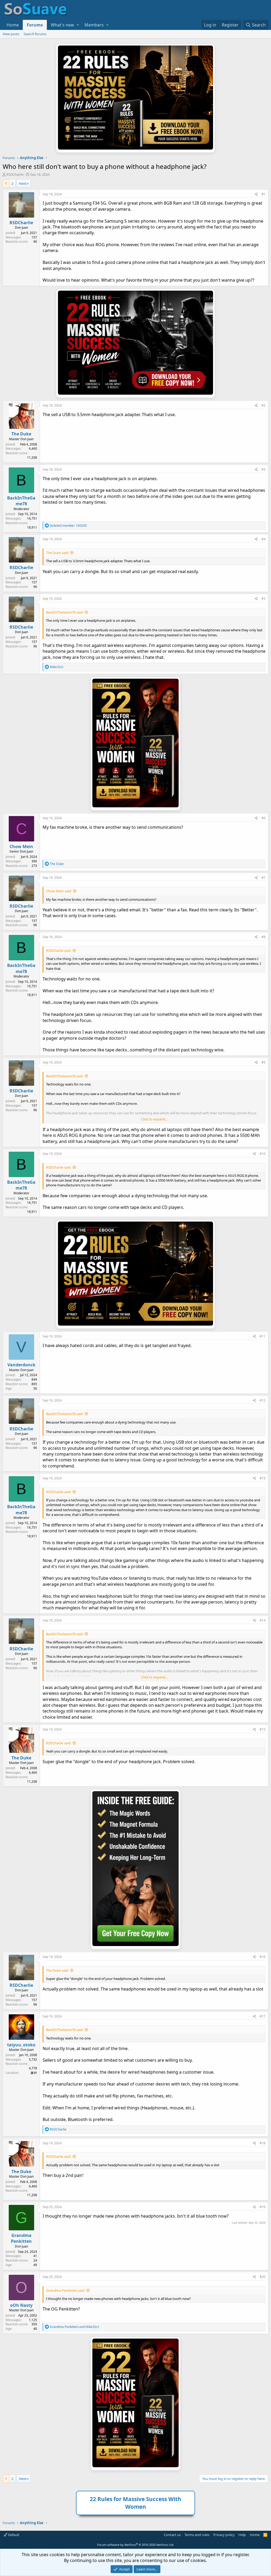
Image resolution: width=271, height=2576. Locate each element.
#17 (263, 2016)
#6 (263, 818)
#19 (263, 2207)
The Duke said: (57, 553)
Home (13, 25)
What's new (62, 25)
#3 (263, 469)
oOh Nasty (21, 2305)
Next (23, 183)
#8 (263, 937)
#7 (263, 878)
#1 (263, 194)
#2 (263, 405)
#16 (263, 1957)
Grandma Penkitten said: (66, 2290)
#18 (263, 2143)
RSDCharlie (15, 174)
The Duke (21, 434)
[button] (78, 25)
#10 (263, 1154)
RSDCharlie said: (59, 951)
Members (94, 25)
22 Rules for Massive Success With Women (135, 2503)
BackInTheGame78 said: (65, 612)
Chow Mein (21, 846)
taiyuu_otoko (21, 2045)
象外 (34, 2073)
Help (242, 2535)
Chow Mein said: (59, 891)
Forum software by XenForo (136, 2545)
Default (13, 2535)
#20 (263, 2277)
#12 (263, 1400)
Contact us (172, 2535)
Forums (35, 25)
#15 (263, 1729)
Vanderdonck (21, 1365)
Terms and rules (197, 2535)
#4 (263, 539)
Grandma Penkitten (21, 2238)
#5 (263, 599)
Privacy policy (224, 2535)
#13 (263, 1478)
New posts (11, 34)
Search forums (35, 34)
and (74, 2327)
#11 (263, 1336)
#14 (263, 1620)
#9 (263, 1062)
